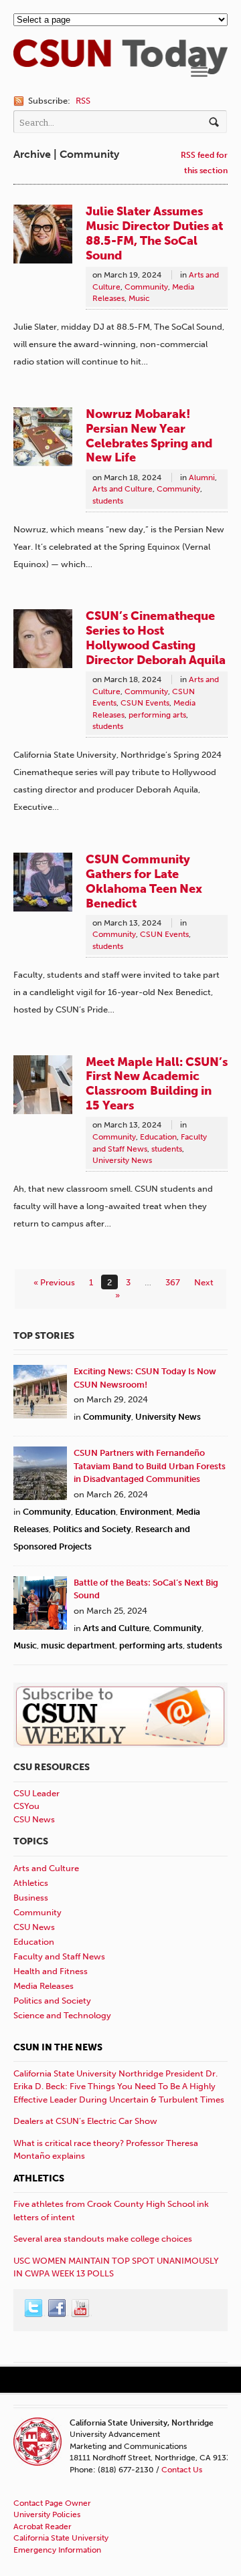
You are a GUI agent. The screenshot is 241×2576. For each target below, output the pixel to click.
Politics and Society (92, 1529)
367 (173, 1282)
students (108, 501)
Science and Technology (62, 2015)
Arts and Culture (123, 489)
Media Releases (44, 1986)
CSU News (34, 1819)
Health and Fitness (51, 1971)
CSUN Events (145, 703)
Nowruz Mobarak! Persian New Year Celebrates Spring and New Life (149, 436)
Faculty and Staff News (59, 1956)
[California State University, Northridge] (120, 67)
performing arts (157, 715)
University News (122, 1160)
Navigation (199, 72)
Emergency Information (57, 2550)
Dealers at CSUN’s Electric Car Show (85, 2121)
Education (158, 1137)
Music (139, 298)
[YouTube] (81, 2309)
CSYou (26, 1806)
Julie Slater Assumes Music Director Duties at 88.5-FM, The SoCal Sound (154, 233)
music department (78, 1645)
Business (31, 1898)
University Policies (47, 2514)
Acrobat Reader (43, 2527)
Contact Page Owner (52, 2503)
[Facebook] (58, 2309)
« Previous (54, 1282)
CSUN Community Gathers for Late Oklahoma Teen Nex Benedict (144, 881)
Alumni (202, 477)
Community (146, 287)
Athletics (31, 1883)
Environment (146, 1512)
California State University (61, 2538)
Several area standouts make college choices (103, 2239)
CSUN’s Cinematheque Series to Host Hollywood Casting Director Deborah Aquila (156, 638)
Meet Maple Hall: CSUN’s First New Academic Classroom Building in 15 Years (157, 1084)
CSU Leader (36, 1793)
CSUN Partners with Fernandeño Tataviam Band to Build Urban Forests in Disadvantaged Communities (150, 1466)
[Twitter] (34, 2309)
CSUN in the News (58, 2047)
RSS (83, 101)
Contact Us (182, 2470)
